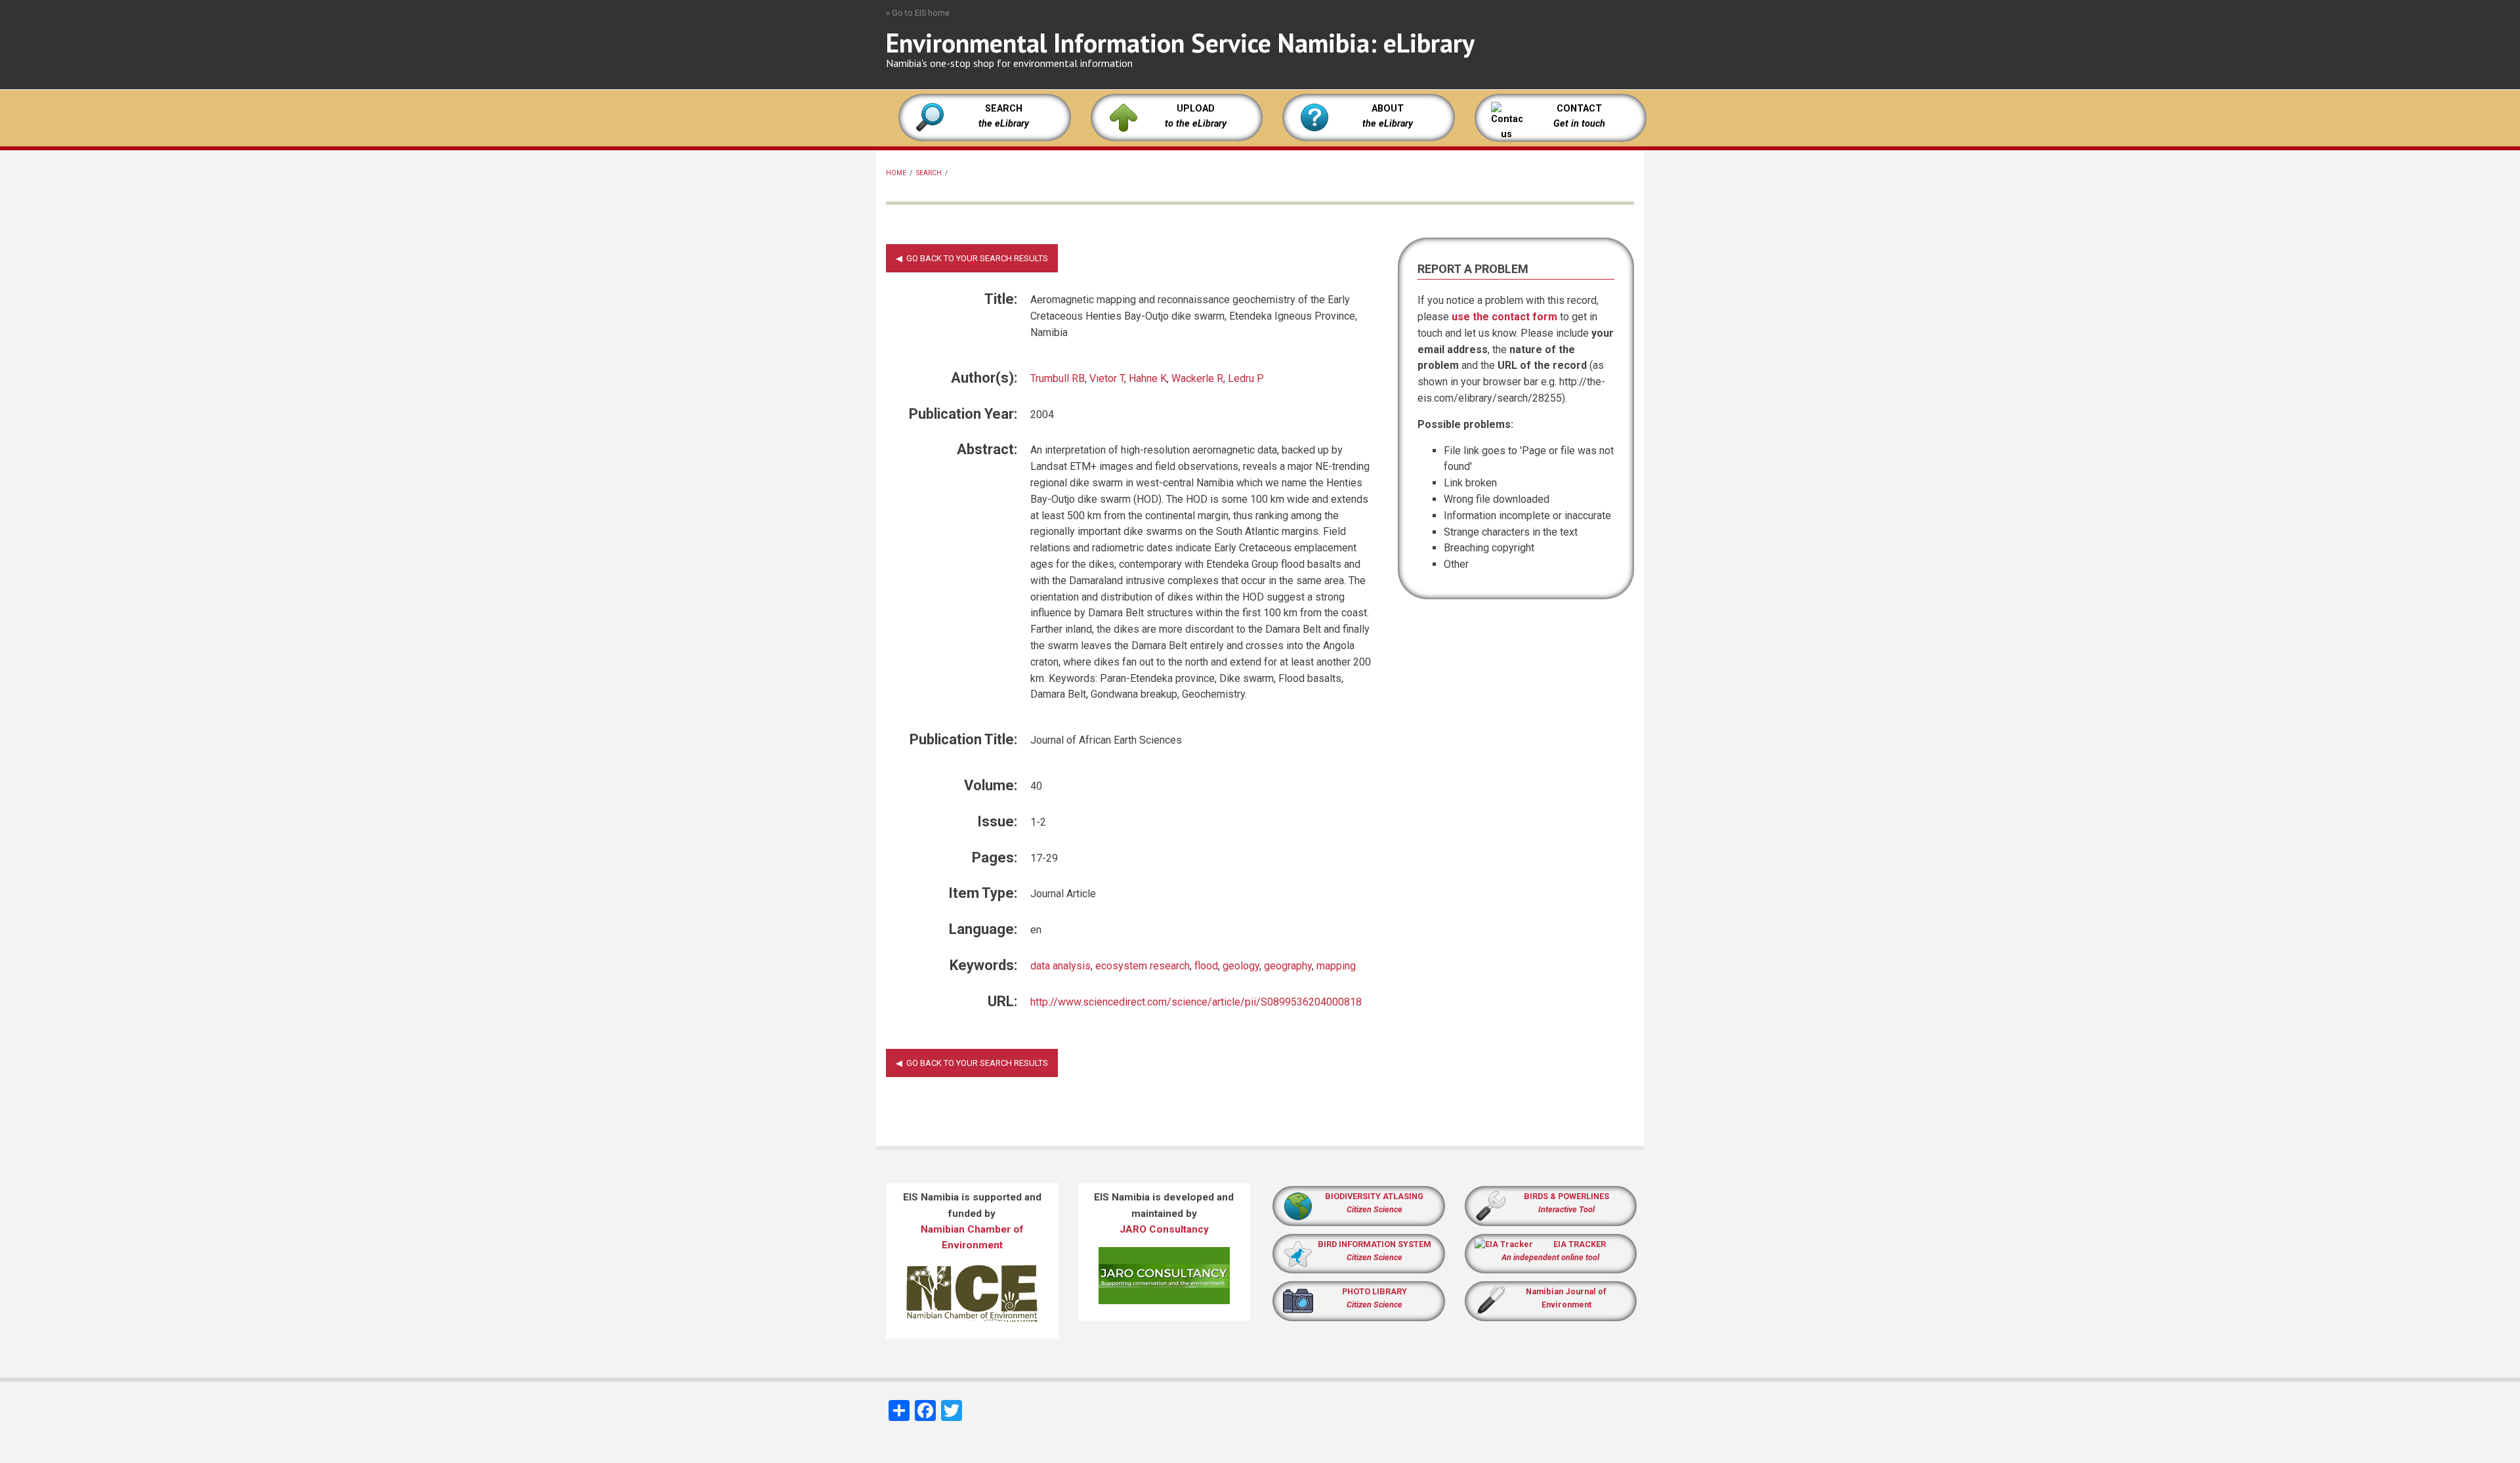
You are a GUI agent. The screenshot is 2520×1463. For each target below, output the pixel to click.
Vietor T (1107, 378)
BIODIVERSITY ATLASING (1374, 1196)
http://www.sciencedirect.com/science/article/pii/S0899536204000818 (1196, 1002)
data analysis (1060, 966)
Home (896, 173)
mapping (1336, 966)
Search (929, 173)
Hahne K (1148, 378)
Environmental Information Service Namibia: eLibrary (1180, 43)
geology (1241, 966)
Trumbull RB (1058, 378)
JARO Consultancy (1164, 1229)
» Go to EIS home (918, 13)
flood (1206, 966)
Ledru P (1246, 378)
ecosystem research (1143, 966)
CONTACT (1579, 109)
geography (1288, 966)
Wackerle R (1197, 378)
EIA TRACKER (1580, 1244)
